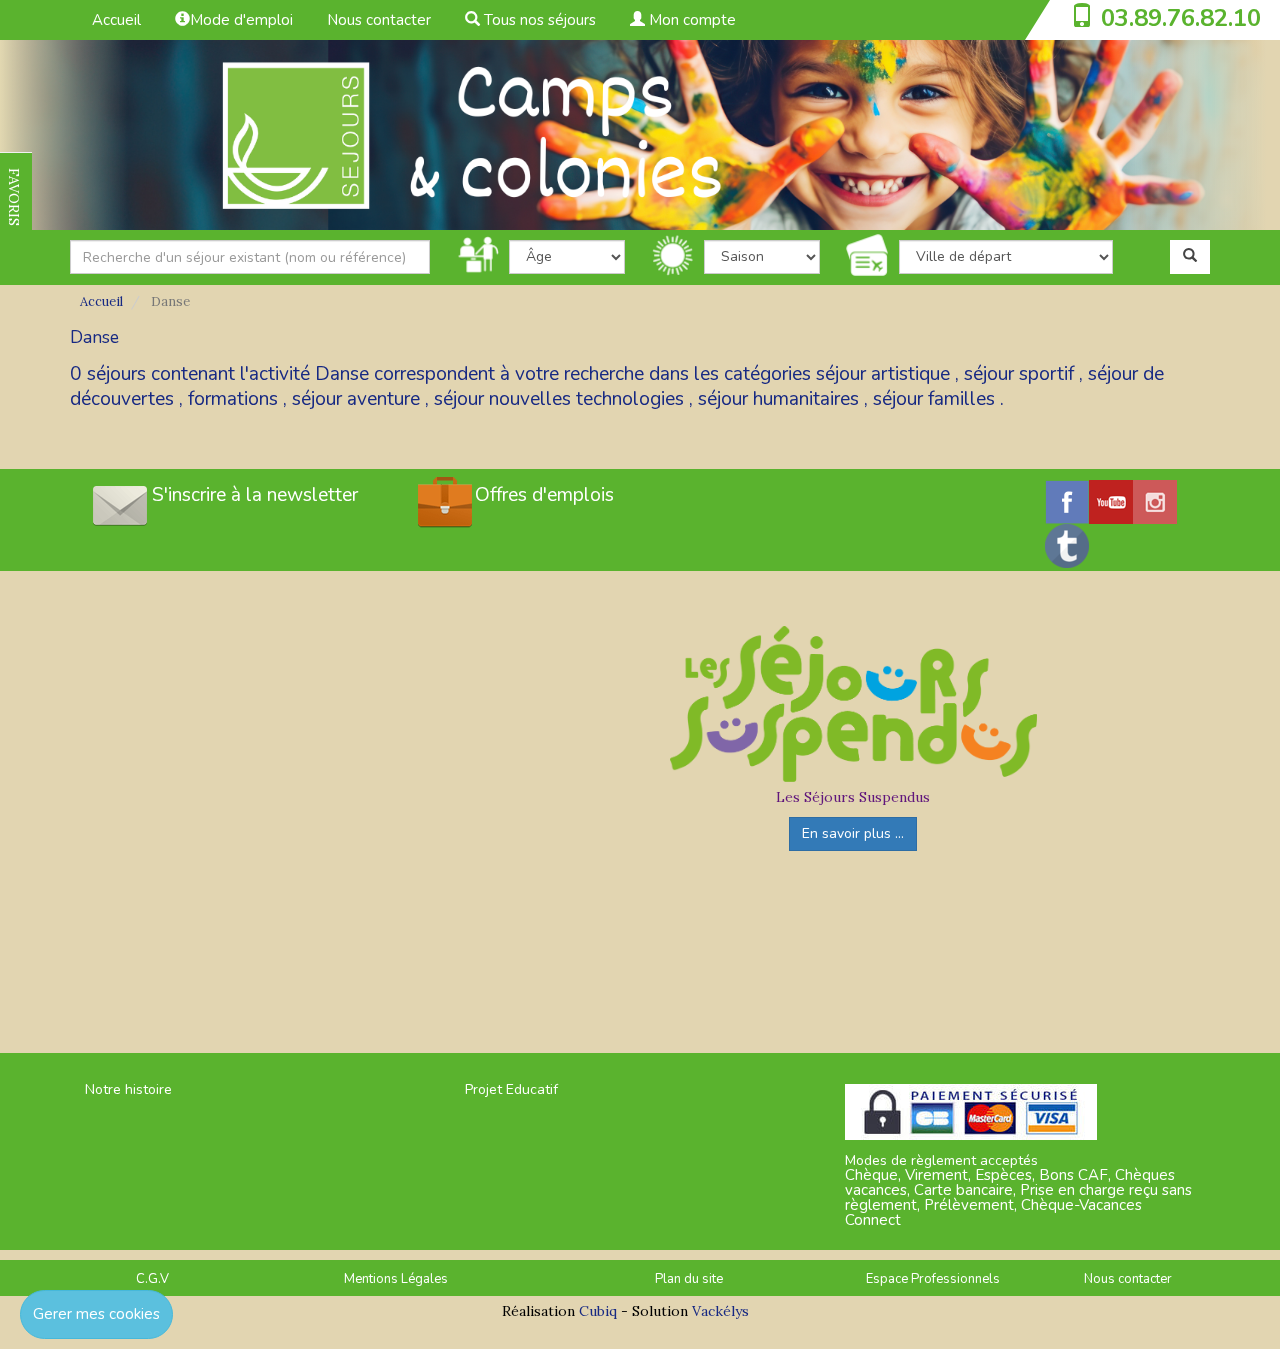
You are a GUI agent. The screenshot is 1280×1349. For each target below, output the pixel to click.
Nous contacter (379, 20)
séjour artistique (883, 374)
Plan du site (689, 1279)
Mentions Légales (396, 1279)
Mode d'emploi (241, 20)
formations (233, 399)
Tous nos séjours (538, 20)
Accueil (116, 20)
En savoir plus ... (853, 833)
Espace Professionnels (933, 1279)
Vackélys (720, 1311)
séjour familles (934, 399)
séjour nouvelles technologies (559, 399)
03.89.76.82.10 (1181, 18)
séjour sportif (1019, 374)
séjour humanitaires (778, 399)
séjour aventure (356, 399)
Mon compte (690, 20)
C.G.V (152, 1279)
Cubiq (598, 1311)
